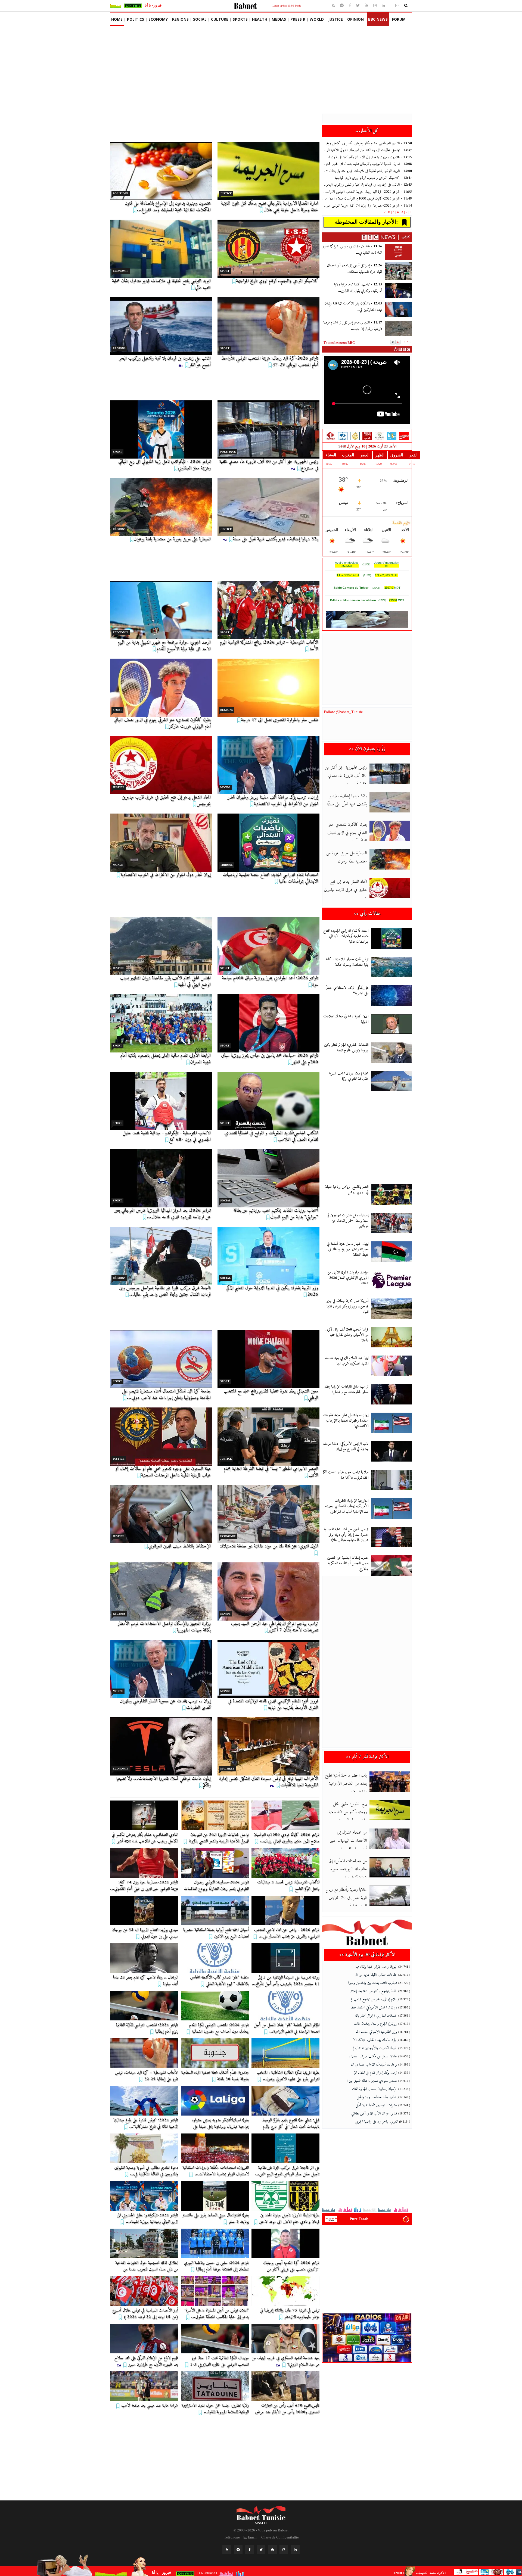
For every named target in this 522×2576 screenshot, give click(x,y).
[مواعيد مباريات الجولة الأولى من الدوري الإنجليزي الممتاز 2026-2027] (391, 1280)
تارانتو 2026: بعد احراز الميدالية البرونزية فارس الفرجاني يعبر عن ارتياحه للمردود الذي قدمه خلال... (163, 1214)
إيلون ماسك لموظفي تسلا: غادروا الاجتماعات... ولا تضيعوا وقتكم (163, 1782)
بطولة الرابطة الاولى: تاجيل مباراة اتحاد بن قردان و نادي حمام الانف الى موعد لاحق (289, 2219)
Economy (158, 19)
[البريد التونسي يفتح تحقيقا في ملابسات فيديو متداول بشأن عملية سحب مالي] (161, 249)
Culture (220, 19)
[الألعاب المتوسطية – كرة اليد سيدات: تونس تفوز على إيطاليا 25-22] (144, 2053)
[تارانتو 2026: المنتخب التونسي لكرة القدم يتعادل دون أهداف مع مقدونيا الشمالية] (215, 2006)
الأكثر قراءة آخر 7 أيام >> (367, 1757)
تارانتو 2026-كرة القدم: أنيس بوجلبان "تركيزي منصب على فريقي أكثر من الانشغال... (291, 2269)
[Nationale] (330, 436)
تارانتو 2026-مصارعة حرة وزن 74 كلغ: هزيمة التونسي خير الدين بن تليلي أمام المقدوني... (144, 1886)
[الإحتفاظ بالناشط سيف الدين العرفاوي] (161, 1514)
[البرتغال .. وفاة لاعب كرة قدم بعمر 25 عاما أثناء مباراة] (144, 1958)
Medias (279, 19)
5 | (393, 212)
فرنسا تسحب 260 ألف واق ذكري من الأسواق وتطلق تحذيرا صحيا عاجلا (347, 1335)
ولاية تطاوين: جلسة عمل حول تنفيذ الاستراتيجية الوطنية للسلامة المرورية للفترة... (215, 2409)
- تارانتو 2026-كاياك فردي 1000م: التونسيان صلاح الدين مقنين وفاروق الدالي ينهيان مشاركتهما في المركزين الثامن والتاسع (367, 199)
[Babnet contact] (391, 5)
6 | (388, 212)
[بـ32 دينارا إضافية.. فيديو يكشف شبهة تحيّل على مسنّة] (268, 507)
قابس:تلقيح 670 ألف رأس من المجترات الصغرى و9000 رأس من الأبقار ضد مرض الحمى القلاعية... (287, 2412)
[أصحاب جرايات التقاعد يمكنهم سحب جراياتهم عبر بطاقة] (268, 1178)
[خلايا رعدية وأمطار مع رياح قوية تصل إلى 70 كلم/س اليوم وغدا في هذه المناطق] (390, 1896)
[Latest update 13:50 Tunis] (246, 5)
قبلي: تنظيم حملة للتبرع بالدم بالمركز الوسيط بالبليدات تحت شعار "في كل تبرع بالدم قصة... (290, 2127)
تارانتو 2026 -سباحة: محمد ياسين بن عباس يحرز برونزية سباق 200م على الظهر (270, 1059)
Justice (335, 19)
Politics (136, 19)
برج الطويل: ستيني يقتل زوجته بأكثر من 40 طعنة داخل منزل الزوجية (348, 1812)
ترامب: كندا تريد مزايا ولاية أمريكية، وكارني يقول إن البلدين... (358, 288)
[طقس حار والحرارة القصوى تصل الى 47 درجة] (268, 688)
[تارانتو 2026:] (144, 2101)
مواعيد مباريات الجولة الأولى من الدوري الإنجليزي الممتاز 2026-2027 (348, 1278)
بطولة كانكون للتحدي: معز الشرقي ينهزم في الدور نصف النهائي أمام (347, 833)
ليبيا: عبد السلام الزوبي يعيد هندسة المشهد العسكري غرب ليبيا (347, 1361)
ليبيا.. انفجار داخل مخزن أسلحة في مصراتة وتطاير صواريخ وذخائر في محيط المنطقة (348, 1249)
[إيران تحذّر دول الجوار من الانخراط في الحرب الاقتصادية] (161, 843)
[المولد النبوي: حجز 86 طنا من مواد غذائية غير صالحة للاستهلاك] (268, 1514)
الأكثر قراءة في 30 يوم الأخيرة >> (367, 1955)
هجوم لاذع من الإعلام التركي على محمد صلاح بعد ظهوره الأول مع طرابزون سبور (146, 2361)
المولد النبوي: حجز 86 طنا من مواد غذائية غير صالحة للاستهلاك (269, 1546)
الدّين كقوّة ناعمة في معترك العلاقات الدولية (346, 1019)
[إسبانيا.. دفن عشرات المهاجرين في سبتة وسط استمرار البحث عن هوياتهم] (391, 1223)
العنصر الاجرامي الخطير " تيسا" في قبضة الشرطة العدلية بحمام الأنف (271, 1472)
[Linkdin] (384, 6)
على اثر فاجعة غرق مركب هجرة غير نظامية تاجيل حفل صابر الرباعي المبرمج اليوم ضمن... (287, 2171)
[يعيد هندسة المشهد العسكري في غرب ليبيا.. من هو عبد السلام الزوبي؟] (285, 2339)
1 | (410, 212)
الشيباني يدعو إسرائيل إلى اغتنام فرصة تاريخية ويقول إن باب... (353, 326)
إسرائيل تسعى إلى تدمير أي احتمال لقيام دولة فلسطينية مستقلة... (354, 269)
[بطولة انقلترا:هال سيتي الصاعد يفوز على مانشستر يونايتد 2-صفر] (215, 2196)
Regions (180, 19)
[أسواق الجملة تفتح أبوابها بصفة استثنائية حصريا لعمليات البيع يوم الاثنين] (215, 1910)
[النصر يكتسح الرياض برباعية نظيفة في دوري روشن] (391, 1194)
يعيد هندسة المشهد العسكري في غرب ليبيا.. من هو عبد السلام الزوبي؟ (285, 2361)
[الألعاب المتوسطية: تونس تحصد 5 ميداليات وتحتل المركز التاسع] (285, 1863)
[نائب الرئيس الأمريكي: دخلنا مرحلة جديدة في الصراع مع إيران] (391, 1451)
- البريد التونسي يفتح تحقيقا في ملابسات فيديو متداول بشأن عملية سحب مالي (367, 171)
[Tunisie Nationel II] (343, 436)
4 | (397, 212)
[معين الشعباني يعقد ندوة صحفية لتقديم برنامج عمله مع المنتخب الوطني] (268, 1359)
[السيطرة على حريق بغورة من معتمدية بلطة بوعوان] (161, 507)
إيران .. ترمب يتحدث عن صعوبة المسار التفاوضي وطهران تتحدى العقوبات (165, 1704)
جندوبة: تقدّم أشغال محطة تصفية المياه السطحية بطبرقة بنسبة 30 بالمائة (215, 2076)
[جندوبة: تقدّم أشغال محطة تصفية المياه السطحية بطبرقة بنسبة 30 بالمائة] (215, 2053)
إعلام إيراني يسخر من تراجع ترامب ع (374, 1999)
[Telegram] (342, 6)
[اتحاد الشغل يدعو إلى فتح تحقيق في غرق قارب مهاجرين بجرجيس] (161, 765)
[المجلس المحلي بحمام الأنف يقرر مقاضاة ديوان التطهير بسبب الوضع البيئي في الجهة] (161, 946)
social (200, 19)
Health (260, 19)
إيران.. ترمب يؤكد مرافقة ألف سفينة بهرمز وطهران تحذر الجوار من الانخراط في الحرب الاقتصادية (273, 801)
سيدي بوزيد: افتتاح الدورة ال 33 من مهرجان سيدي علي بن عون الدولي (145, 1933)
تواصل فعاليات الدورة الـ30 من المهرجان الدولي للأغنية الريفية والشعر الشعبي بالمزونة (219, 1838)
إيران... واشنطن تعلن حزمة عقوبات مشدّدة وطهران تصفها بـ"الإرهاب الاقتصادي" (346, 1421)
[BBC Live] (367, 436)
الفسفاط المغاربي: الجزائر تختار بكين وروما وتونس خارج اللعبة (346, 1048)
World (317, 19)
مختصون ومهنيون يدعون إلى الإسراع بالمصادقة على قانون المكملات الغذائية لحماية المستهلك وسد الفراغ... (168, 207)
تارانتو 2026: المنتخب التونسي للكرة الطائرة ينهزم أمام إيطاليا (147, 2028)
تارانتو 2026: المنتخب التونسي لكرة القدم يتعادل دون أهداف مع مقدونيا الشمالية (219, 2028)
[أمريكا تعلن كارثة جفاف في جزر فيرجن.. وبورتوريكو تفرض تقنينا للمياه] (391, 1309)
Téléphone (232, 2537)
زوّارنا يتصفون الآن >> (367, 749)
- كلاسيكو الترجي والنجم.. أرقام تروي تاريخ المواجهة (373, 178)
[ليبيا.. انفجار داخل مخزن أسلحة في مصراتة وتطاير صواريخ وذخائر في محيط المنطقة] (391, 1252)
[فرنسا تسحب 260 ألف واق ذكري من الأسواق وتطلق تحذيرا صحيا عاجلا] (391, 1337)
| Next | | (421, 2573)
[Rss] (334, 6)
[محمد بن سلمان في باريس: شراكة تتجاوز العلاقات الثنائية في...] (398, 252)
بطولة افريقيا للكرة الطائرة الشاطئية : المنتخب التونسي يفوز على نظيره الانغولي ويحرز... (288, 2076)
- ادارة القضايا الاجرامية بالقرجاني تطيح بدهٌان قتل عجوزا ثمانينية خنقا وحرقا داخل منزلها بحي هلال (367, 164)
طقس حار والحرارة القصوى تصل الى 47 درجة (279, 720)
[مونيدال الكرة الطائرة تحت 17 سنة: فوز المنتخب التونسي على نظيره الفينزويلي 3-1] (215, 2339)
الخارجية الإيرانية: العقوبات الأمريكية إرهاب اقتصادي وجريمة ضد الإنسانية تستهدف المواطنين (347, 1506)
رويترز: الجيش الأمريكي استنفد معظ (374, 2007)
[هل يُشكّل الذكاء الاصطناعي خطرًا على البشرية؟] (391, 996)
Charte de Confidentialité (280, 2537)
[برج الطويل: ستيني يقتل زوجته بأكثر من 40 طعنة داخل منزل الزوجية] (390, 1810)
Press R (298, 19)
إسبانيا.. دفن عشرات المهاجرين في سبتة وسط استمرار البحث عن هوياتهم (347, 1221)
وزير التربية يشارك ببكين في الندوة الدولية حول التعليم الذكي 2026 (272, 1291)
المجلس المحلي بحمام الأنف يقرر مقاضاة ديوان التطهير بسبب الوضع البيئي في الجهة (165, 981)
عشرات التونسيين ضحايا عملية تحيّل (376, 2105)
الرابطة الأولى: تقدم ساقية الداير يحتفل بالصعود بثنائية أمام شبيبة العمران (165, 1059)
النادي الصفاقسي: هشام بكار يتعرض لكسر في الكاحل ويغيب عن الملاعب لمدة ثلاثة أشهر (145, 1838)
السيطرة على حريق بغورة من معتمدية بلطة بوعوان (172, 539)
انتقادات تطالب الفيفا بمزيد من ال (376, 1975)
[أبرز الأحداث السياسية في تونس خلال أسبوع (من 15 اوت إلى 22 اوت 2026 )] (144, 2291)
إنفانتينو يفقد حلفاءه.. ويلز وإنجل (377, 2097)
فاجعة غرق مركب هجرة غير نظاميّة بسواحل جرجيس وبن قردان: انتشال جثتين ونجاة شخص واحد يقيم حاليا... (165, 1291)
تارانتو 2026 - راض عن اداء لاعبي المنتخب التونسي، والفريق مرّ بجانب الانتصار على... (287, 1933)
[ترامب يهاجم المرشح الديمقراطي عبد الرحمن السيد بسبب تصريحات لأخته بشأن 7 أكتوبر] (268, 1591)
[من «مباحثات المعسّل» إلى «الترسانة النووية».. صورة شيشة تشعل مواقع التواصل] (390, 1867)
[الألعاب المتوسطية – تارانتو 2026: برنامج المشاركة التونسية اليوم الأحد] (268, 610)
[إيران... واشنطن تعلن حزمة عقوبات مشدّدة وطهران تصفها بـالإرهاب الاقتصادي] (391, 1423)
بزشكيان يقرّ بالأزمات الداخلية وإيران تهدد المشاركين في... (353, 307)
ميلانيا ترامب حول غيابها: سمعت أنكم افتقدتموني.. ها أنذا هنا (346, 1475)
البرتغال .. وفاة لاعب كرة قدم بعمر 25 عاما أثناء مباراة (146, 1981)
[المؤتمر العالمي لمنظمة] (285, 2006)
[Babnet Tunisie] (261, 2513)
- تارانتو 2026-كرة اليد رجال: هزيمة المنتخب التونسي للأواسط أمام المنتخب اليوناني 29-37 (367, 192)
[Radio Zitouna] (379, 436)
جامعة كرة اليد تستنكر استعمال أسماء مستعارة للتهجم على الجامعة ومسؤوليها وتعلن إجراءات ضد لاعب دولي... (166, 1395)
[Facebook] (350, 6)
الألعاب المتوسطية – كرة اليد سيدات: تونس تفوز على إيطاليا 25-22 (146, 2076)
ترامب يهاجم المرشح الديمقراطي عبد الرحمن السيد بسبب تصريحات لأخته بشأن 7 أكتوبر (274, 1627)
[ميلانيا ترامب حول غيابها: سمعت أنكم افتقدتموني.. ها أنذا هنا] (391, 1480)
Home (117, 19)
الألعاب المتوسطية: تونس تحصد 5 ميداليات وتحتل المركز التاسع (288, 1886)
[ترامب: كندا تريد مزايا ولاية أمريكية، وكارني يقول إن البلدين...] (398, 290)
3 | (401, 212)
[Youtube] (367, 6)
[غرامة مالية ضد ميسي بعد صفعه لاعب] (144, 2386)
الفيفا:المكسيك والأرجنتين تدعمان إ (375, 2048)
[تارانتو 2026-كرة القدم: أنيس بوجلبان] (285, 2243)
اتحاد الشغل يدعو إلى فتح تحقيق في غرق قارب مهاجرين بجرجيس (166, 801)
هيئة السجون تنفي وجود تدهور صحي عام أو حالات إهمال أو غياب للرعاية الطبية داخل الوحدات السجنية (163, 1472)
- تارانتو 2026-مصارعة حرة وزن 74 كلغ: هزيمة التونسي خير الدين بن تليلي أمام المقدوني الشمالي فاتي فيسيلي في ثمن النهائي (367, 206)
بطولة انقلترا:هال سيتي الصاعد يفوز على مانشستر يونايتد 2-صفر (215, 2219)
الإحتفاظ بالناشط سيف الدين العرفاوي (179, 1546)
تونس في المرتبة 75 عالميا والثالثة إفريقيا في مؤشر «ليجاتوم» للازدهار (290, 2314)
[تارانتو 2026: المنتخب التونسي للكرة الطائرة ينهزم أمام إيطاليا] (144, 2006)
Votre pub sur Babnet (273, 2530)
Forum (399, 19)
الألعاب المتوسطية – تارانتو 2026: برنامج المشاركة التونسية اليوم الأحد (269, 646)
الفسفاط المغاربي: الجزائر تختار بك (376, 2016)
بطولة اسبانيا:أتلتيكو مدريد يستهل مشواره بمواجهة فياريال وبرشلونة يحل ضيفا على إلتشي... (220, 2127)
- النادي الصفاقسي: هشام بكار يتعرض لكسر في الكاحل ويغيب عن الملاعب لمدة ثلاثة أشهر (367, 143)
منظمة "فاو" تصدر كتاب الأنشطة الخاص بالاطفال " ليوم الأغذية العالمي (219, 1981)
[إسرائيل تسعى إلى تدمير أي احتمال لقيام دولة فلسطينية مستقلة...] (398, 271)
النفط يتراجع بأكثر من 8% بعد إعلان (373, 1991)
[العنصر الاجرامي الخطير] (268, 1437)
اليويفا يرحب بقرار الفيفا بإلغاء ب (376, 1967)
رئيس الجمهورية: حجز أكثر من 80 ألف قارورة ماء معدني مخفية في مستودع (269, 465)
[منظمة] (215, 1958)
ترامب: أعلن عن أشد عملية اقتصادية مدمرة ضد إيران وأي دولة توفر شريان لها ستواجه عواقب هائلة (346, 1535)
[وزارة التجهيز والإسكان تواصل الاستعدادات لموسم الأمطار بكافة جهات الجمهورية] (161, 1591)
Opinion (355, 19)
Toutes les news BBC (339, 342)
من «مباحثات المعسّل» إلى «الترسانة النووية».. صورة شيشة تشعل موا (348, 1869)
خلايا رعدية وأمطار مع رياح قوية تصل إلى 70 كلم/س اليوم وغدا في (346, 1898)
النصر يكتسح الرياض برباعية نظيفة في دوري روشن (347, 1190)
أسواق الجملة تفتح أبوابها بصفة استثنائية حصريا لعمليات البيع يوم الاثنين (216, 1933)
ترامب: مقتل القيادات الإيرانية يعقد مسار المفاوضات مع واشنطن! (346, 1389)
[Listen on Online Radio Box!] (406, 2219)
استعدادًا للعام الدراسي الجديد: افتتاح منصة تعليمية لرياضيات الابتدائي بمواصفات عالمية (270, 878)
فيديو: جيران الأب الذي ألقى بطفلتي (374, 2114)
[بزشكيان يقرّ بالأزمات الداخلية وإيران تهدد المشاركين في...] (398, 309)
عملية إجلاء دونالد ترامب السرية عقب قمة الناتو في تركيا (349, 1076)
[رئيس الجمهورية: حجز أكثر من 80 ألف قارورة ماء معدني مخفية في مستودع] (268, 429)
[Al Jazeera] (355, 436)
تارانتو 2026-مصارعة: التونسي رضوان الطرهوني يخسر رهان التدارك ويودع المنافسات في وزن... (216, 1889)
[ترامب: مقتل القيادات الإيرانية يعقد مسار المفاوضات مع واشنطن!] (391, 1394)
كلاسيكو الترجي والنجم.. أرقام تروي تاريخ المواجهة (277, 281)
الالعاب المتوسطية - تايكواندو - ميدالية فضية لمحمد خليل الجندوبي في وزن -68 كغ (167, 1136)
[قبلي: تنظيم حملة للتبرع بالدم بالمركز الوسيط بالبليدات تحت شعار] (285, 2101)
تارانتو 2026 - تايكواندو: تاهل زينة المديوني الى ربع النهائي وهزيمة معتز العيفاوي (164, 465)
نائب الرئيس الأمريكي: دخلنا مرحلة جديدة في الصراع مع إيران (346, 1446)
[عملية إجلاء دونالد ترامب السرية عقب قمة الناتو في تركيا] (391, 1081)
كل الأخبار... (367, 131)
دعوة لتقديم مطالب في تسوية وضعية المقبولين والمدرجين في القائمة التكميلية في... (146, 2171)
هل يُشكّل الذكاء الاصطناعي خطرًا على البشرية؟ (347, 991)
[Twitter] (358, 6)
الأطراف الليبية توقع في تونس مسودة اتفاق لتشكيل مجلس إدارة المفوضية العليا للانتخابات (269, 1782)
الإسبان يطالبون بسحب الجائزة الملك (375, 2089)
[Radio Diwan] (392, 436)
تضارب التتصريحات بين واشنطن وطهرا (373, 1983)
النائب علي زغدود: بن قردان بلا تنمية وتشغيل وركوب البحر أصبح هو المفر (165, 362)
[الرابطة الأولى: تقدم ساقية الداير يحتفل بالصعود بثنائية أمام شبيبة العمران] (161, 1023)
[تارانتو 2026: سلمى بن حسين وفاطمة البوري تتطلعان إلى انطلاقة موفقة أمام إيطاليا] (215, 2243)
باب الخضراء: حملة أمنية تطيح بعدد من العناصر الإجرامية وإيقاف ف (346, 1784)
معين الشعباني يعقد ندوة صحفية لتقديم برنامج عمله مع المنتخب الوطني (271, 1395)
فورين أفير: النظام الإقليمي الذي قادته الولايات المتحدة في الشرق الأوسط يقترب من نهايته (273, 1704)
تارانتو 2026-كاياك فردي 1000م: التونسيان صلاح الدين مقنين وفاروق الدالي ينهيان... (286, 1838)
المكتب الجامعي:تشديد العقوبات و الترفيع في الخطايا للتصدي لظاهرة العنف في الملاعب (271, 1136)
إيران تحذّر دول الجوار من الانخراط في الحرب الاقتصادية (166, 875)
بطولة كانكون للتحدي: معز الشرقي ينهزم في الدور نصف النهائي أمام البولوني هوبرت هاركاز (162, 723)
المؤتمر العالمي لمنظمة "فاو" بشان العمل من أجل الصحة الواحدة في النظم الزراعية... (287, 2028)
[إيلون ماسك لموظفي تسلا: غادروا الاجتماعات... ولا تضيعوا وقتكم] (161, 1746)
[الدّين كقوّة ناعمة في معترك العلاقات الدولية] (391, 1024)
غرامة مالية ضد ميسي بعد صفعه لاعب (150, 2406)
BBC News (378, 19)
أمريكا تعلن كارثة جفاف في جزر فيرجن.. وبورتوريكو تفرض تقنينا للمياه (347, 1306)
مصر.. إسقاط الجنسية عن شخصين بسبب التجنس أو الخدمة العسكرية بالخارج (348, 1563)
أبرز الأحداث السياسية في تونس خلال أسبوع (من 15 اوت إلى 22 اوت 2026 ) (145, 2314)
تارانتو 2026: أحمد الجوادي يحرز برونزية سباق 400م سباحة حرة (270, 981)
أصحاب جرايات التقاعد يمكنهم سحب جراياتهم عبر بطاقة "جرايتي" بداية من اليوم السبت (276, 1214)
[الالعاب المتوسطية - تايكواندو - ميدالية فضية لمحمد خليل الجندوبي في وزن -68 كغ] (161, 1101)
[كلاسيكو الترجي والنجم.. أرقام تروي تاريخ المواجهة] (268, 249)
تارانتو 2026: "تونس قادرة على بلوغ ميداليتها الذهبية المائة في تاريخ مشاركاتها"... (146, 2123)
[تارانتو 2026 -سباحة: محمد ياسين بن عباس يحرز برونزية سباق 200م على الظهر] (268, 1023)
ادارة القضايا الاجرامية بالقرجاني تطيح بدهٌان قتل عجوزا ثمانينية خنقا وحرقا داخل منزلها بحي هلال (269, 207)
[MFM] (404, 436)
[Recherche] (406, 6)
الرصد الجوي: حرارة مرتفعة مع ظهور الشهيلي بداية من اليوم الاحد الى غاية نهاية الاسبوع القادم (164, 646)
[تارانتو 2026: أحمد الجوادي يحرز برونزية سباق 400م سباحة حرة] (268, 946)
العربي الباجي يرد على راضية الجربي (377, 2122)
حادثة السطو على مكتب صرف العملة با (373, 2056)
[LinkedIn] (295, 2550)
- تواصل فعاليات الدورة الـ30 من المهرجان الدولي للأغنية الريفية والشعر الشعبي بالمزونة (367, 150)
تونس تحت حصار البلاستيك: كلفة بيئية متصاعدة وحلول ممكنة (347, 962)
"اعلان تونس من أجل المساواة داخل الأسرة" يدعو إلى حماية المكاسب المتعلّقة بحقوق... (216, 2314)
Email (252, 2537)
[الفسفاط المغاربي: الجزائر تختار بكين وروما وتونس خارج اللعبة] (391, 1053)
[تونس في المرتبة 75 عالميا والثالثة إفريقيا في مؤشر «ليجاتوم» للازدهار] (285, 2291)
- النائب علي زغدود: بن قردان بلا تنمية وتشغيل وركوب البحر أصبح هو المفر (367, 185)
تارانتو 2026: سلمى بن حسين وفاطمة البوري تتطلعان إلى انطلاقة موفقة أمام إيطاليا (216, 2266)
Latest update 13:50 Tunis (287, 6)
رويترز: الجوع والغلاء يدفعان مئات (375, 2024)
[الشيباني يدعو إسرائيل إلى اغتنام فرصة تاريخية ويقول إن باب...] (398, 328)
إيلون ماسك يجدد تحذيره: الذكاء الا (375, 2040)
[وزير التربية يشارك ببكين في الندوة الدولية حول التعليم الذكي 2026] (268, 1256)
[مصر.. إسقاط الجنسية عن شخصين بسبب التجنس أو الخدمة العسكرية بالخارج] (391, 1566)
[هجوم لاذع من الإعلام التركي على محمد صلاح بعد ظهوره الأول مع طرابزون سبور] (144, 2339)
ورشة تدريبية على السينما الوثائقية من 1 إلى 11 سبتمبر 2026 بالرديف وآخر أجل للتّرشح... (285, 1981)
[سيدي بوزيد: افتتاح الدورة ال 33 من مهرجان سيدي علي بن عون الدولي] (144, 1910)
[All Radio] (367, 2337)
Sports (240, 19)
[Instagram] (375, 6)
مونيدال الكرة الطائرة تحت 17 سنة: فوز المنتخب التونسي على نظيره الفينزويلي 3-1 (219, 2361)
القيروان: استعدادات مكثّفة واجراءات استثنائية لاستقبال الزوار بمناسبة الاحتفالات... (216, 2171)
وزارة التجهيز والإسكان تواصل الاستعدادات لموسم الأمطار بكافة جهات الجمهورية (164, 1627)
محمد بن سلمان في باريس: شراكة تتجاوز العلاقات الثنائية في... (352, 250)
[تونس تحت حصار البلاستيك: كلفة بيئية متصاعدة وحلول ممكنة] (391, 967)
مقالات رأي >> (367, 914)
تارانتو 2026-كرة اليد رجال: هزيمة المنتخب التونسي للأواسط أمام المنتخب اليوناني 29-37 (270, 362)
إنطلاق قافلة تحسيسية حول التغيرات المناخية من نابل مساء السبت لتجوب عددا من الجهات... (147, 2269)
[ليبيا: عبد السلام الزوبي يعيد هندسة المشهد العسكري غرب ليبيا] (391, 1366)
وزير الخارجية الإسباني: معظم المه (377, 2032)
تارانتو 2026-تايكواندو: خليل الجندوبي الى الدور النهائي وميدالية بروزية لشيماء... (147, 2219)
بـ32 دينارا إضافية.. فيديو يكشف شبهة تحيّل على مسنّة (275, 539)
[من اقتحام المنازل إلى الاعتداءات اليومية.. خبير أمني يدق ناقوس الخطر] (390, 1839)
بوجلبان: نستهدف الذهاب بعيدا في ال (374, 2065)
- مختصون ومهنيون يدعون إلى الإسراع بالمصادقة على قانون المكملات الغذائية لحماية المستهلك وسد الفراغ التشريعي (367, 157)
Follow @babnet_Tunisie (343, 712)
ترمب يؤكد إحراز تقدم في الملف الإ (375, 2073)
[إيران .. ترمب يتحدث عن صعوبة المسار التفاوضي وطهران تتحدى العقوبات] (161, 1669)
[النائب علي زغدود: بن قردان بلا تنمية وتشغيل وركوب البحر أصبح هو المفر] (161, 326)
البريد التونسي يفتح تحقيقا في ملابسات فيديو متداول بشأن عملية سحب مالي (161, 284)
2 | (406, 212)
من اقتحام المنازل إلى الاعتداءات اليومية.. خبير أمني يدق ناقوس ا (348, 1841)
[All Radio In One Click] (487, 2572)
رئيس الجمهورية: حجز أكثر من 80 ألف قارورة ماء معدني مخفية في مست (346, 776)
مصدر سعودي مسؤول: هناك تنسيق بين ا (372, 2081)
